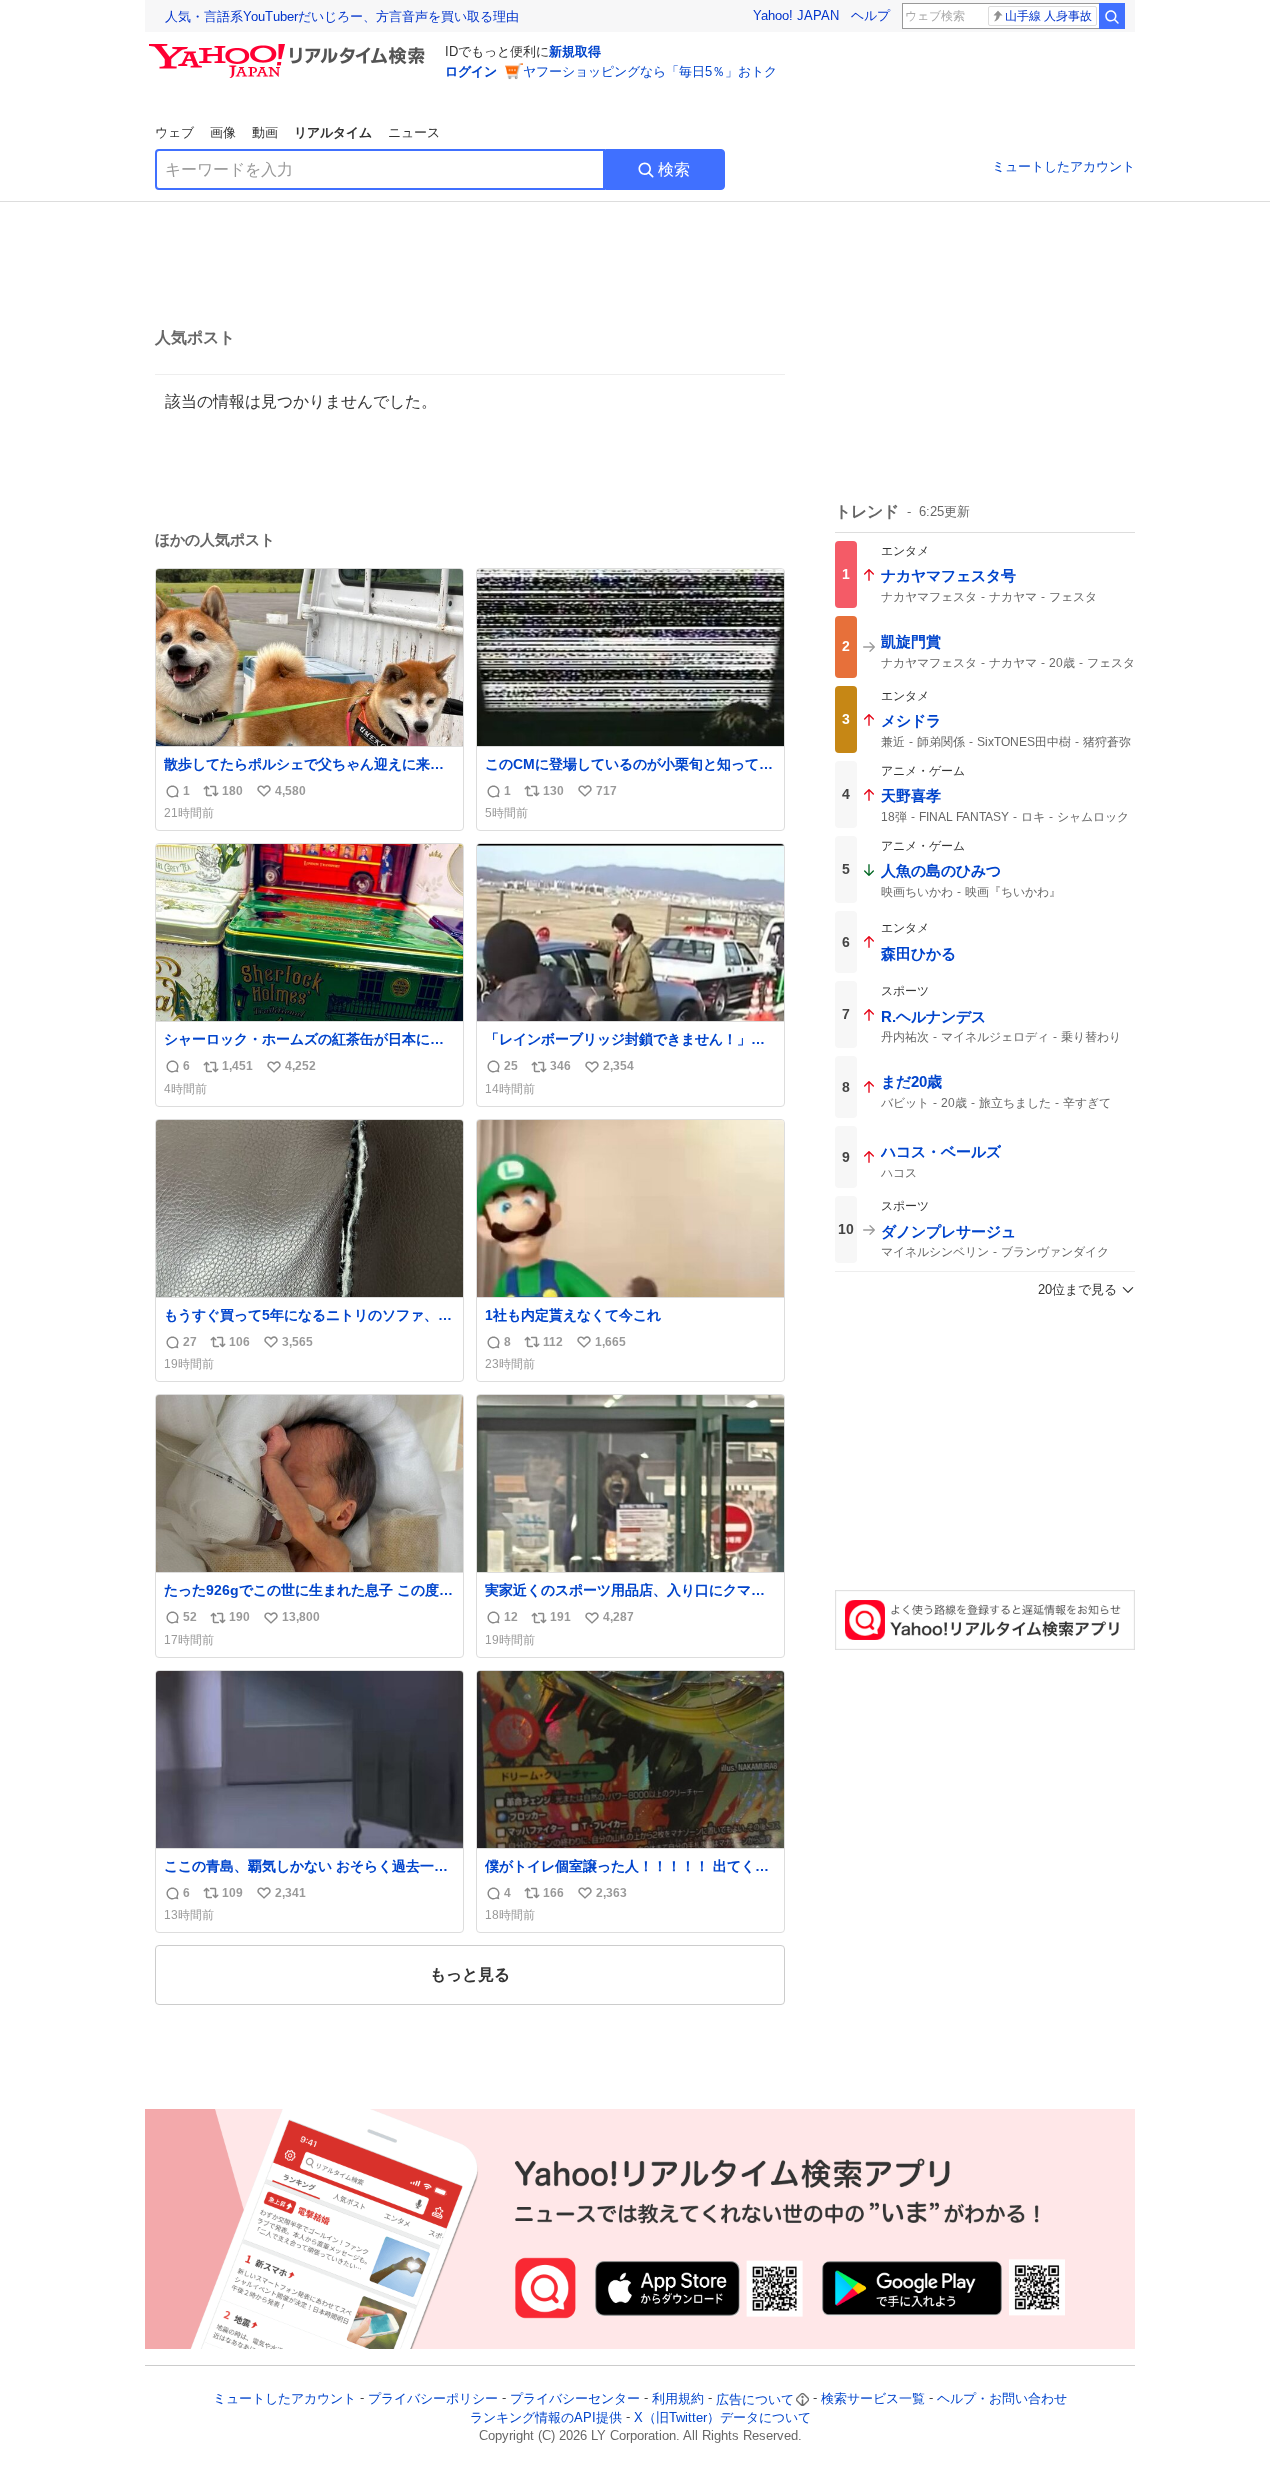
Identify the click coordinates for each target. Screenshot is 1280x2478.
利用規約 (678, 2399)
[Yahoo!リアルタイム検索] (290, 49)
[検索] (1112, 16)
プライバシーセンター (575, 2399)
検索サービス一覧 (873, 2399)
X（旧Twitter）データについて (722, 2417)
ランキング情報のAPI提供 (546, 2417)
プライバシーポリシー (433, 2399)
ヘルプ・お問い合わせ (1002, 2399)
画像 (223, 132)
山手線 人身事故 (1048, 16)
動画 (265, 132)
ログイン (471, 71)
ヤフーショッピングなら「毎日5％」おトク (650, 71)
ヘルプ (870, 15)
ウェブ (174, 132)
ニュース (414, 132)
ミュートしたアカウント (1063, 166)
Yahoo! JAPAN (796, 15)
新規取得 (575, 51)
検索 (674, 169)
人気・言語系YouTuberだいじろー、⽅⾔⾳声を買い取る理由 (342, 16)
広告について (755, 2399)
